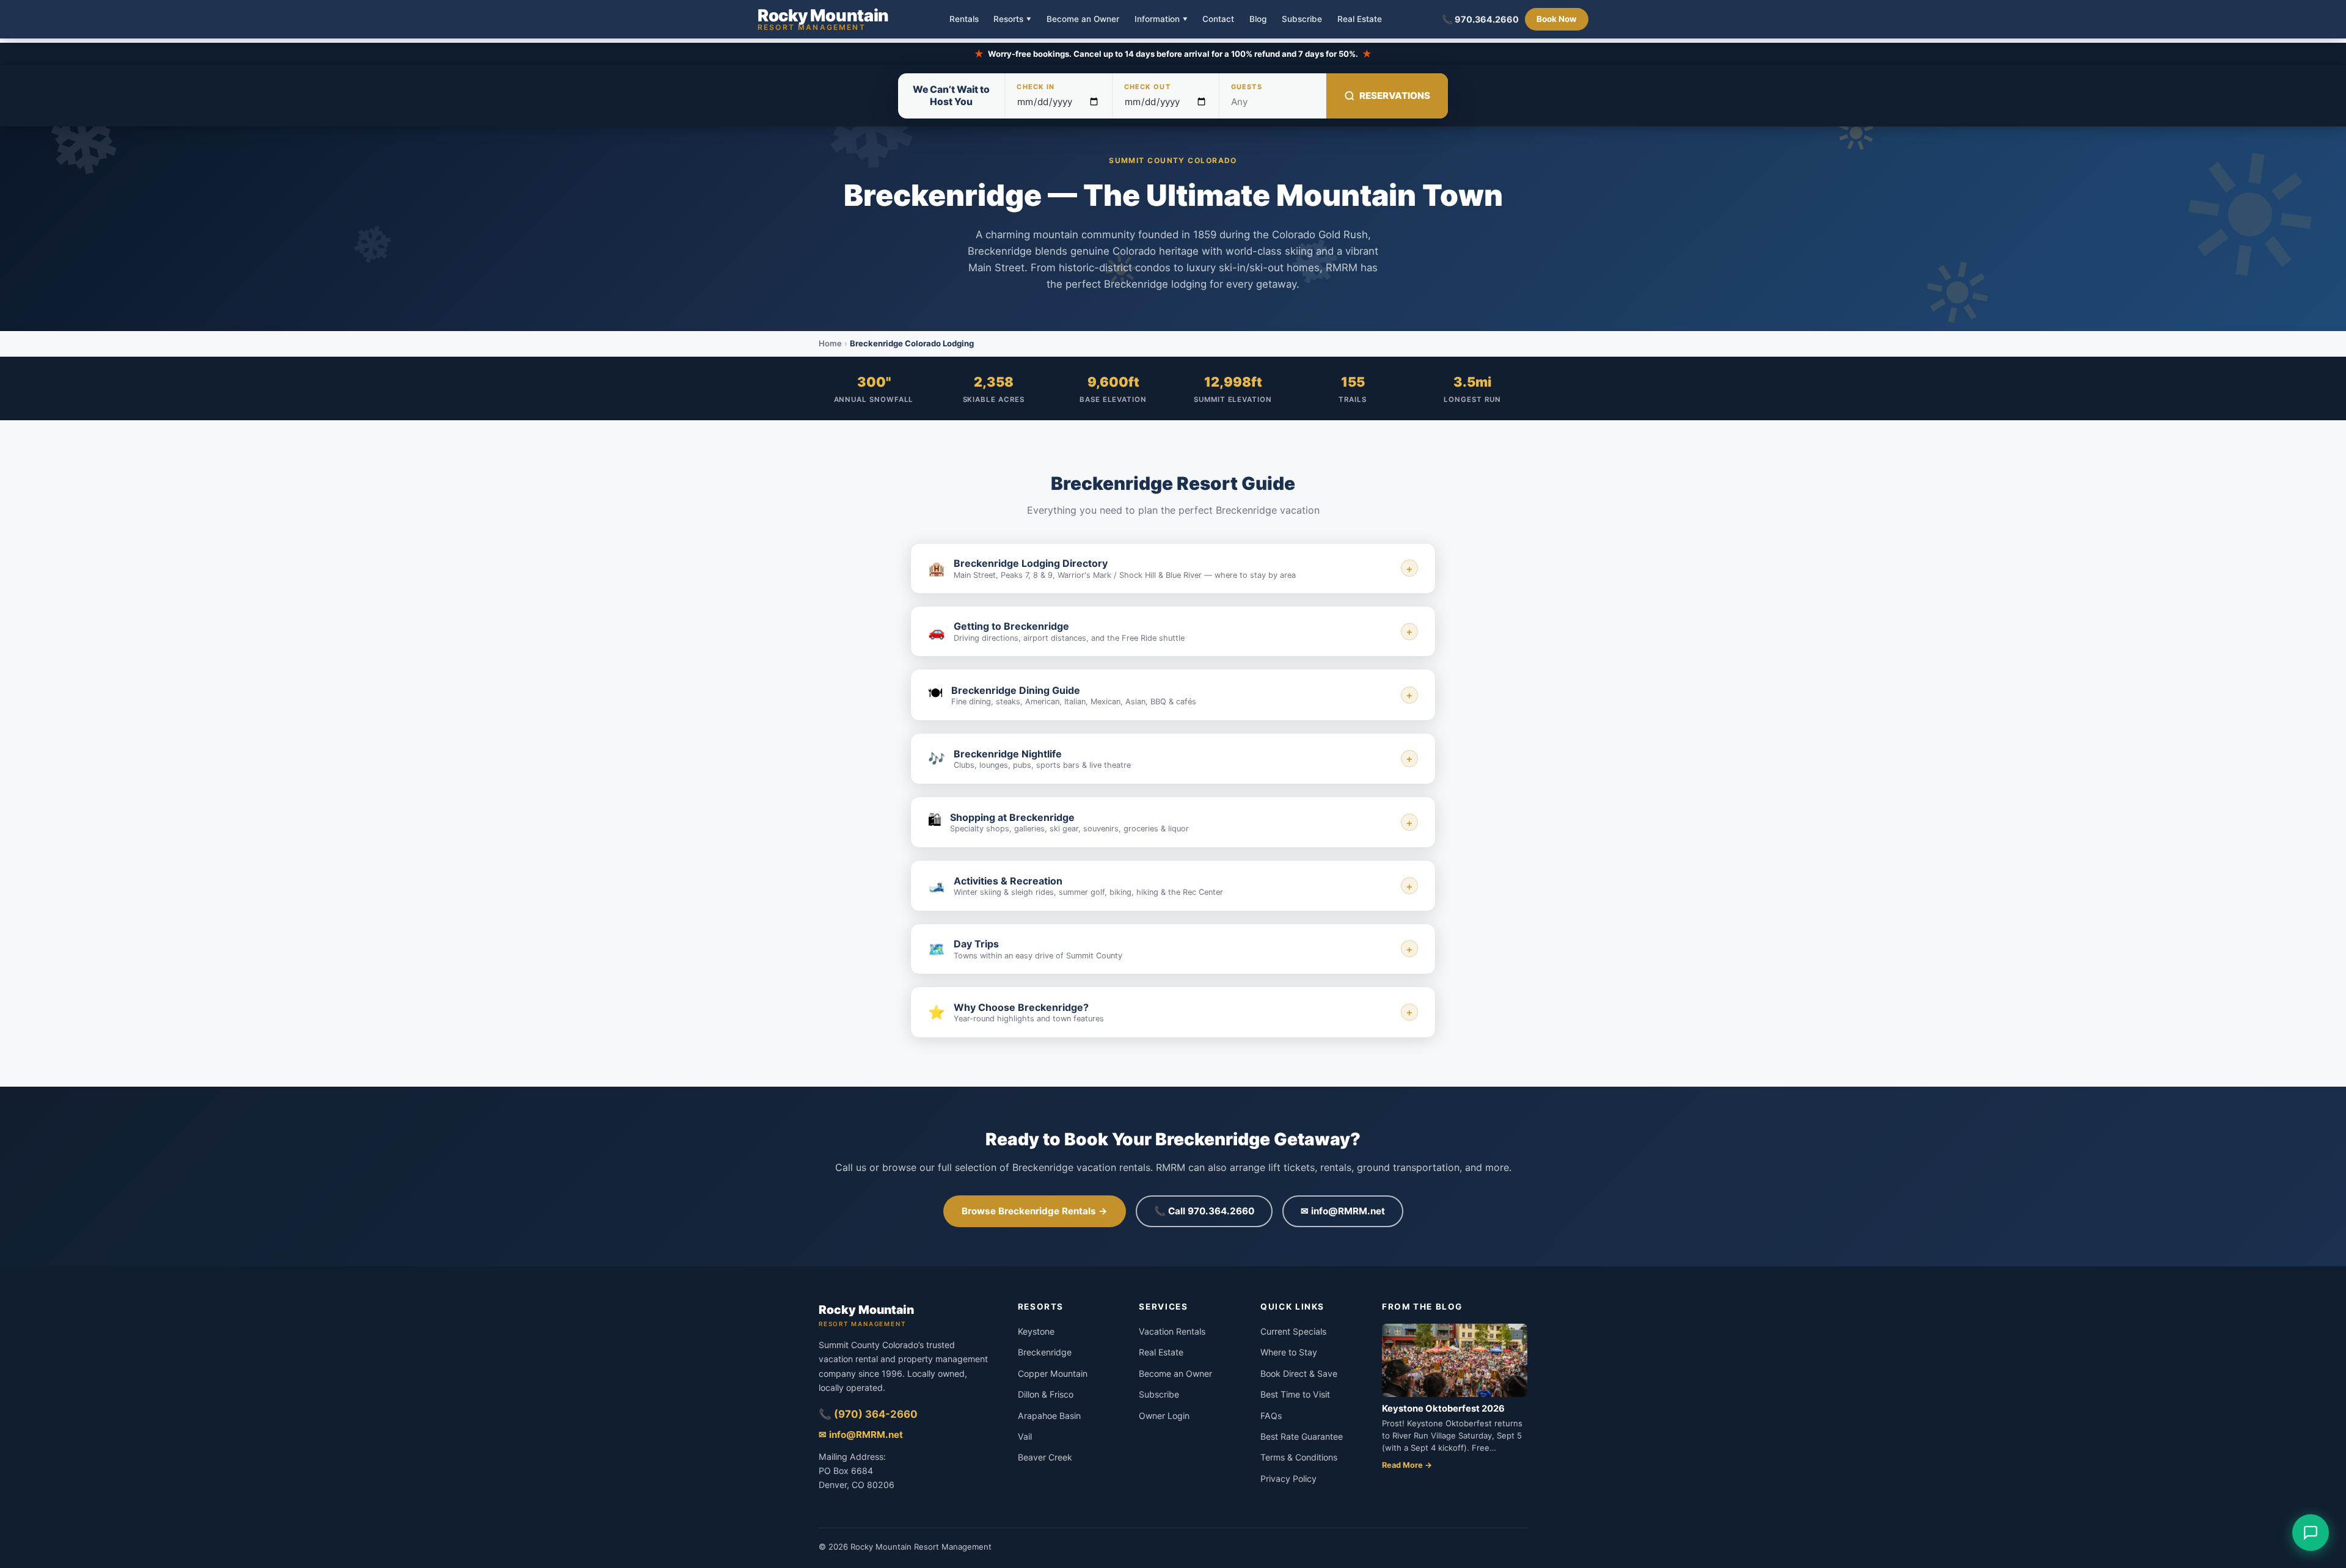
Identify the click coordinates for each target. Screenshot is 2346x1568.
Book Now (1557, 19)
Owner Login (1164, 1416)
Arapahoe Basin (1049, 1416)
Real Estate (1360, 20)
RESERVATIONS (1395, 96)
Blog (1258, 20)
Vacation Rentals (1172, 1331)
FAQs (1271, 1416)
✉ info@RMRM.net (1343, 1211)
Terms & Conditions (1299, 1457)
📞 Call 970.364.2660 (1204, 1211)
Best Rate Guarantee (1302, 1436)
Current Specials (1293, 1331)
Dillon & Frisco (1046, 1394)
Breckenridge (1045, 1352)
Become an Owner (1083, 20)
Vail (1025, 1436)
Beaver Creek (1045, 1457)
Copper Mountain (1053, 1373)
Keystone (1036, 1331)
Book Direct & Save (1299, 1373)
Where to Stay (1289, 1352)
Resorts (1012, 19)
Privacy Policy (1288, 1479)
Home (830, 343)
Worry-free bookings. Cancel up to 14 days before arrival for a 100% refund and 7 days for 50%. (1173, 54)
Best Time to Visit (1295, 1394)
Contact (1218, 20)
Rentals (964, 20)
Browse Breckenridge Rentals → (1035, 1211)
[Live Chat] (2311, 1533)
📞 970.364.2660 (1480, 19)
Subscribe (1302, 20)
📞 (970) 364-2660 (868, 1414)
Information (1161, 19)
